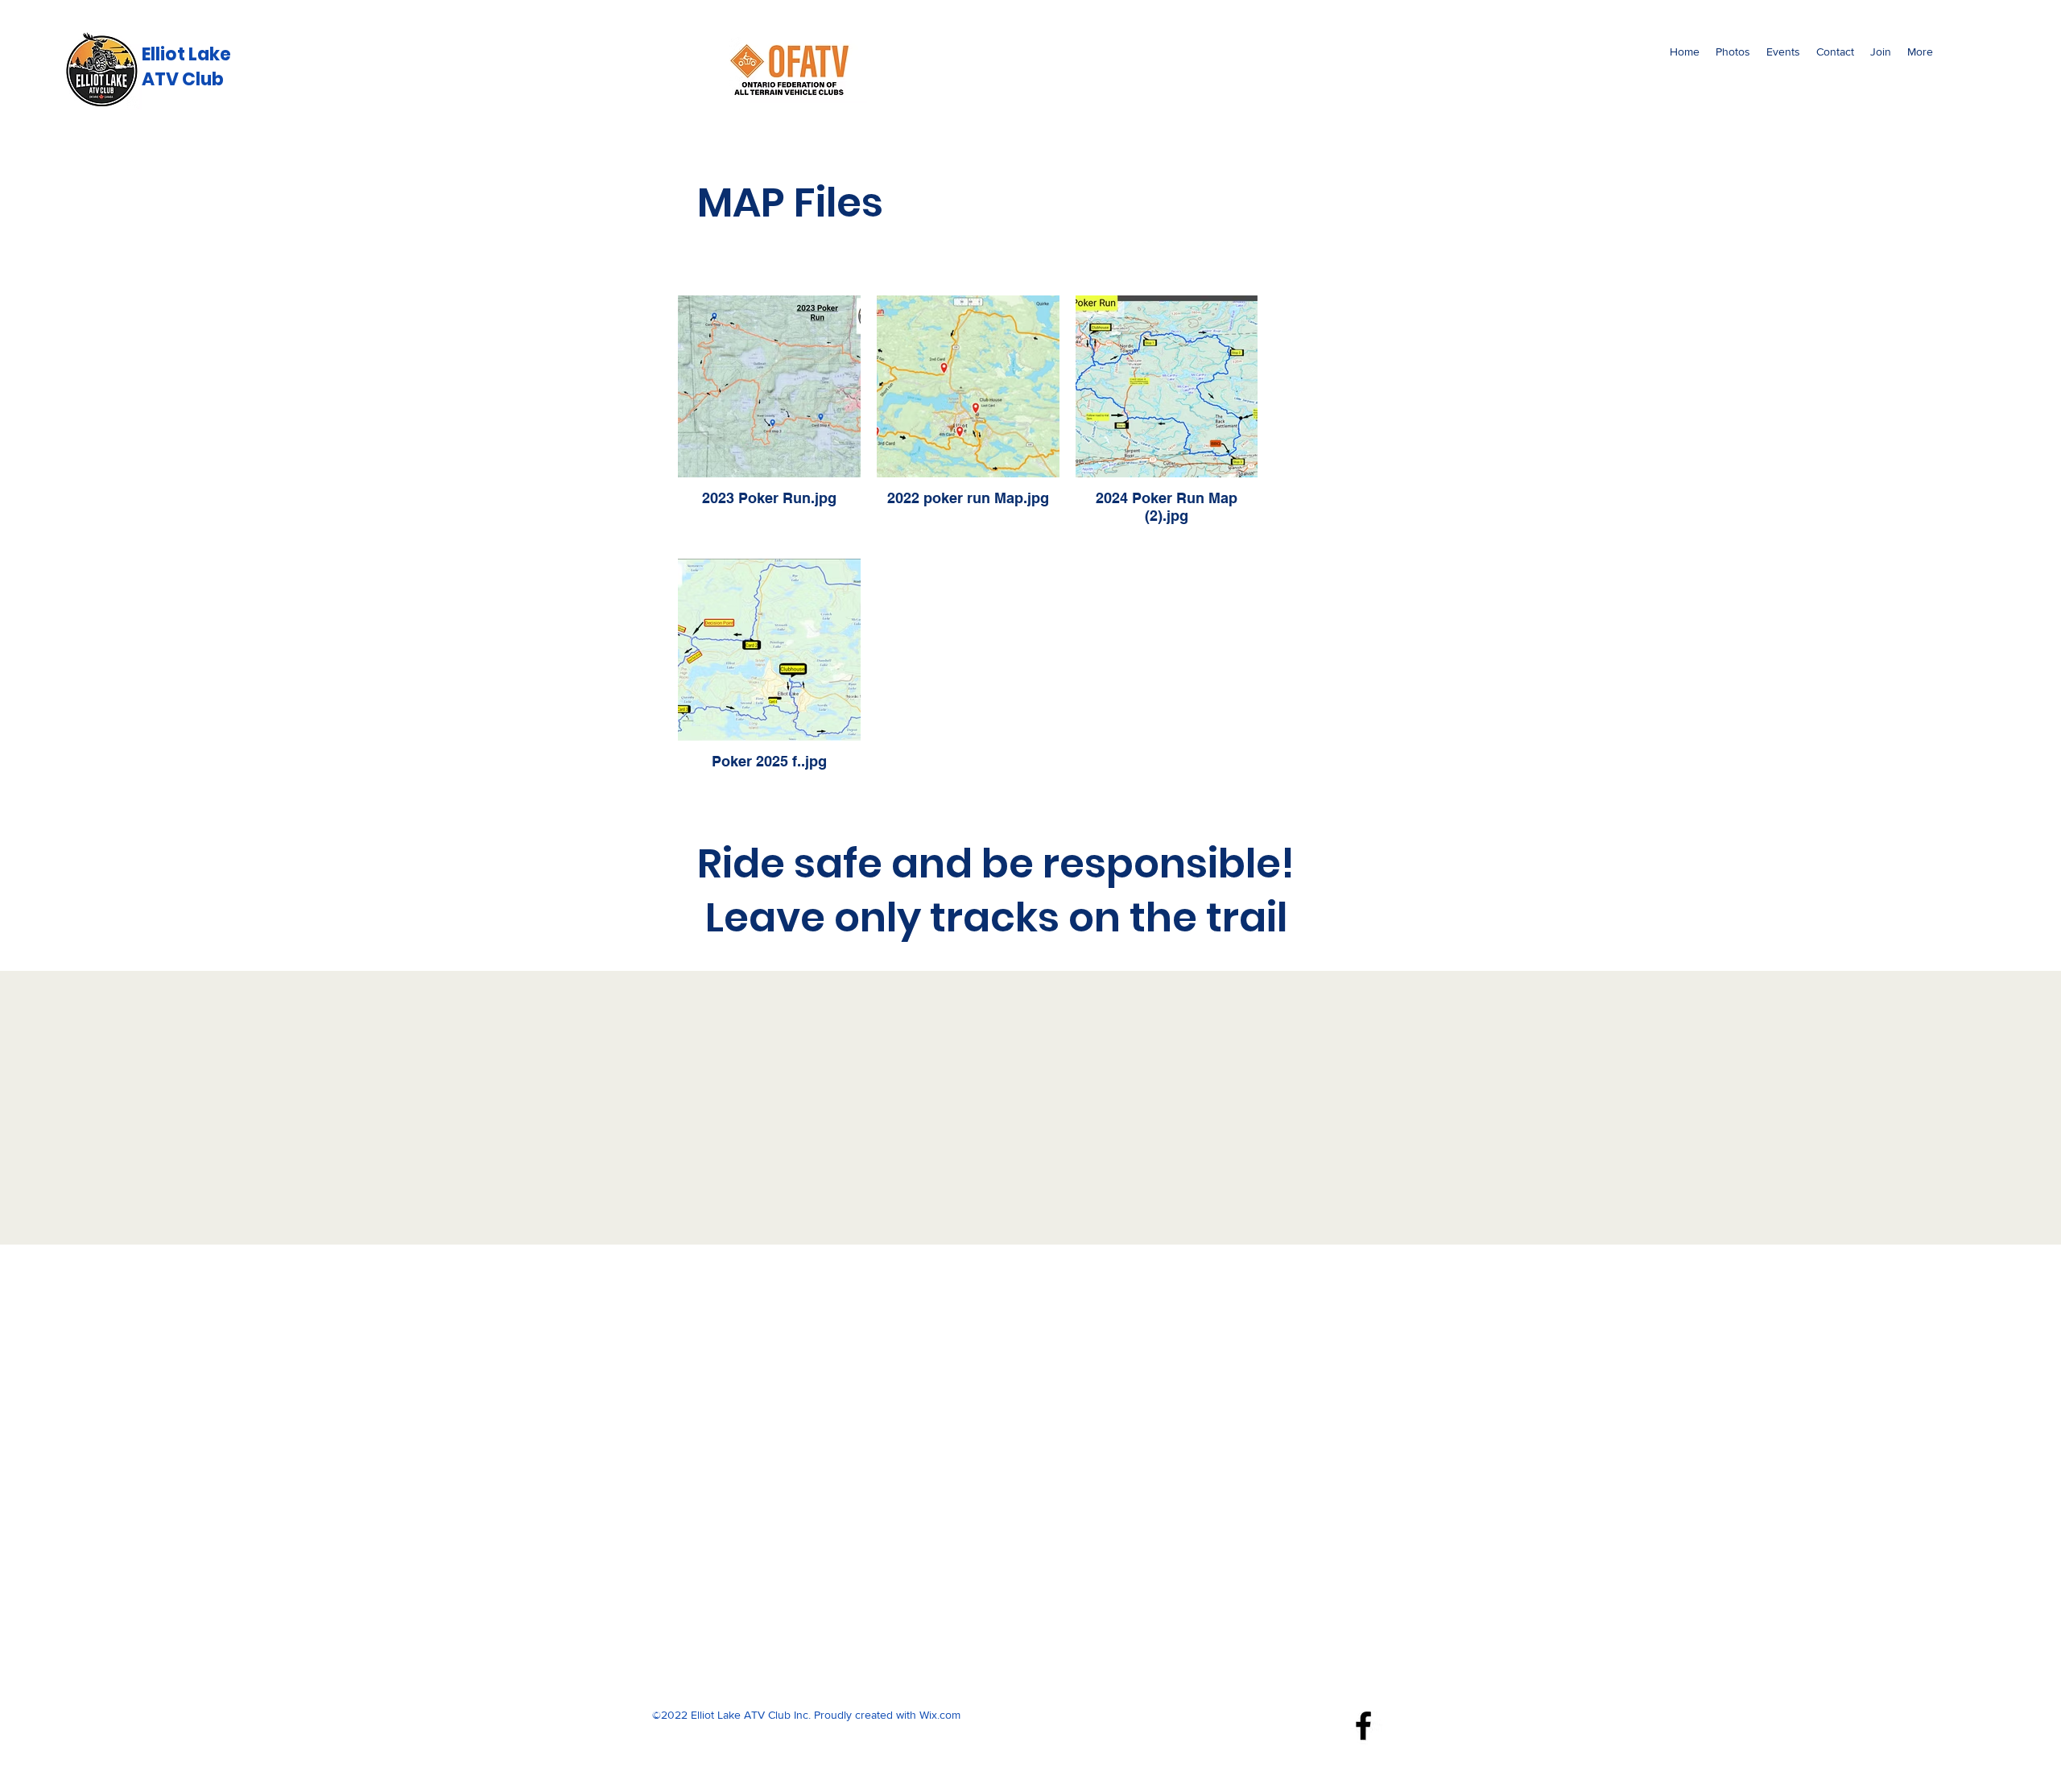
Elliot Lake (186, 54)
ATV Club (183, 79)
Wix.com (940, 1715)
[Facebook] (1363, 1726)
